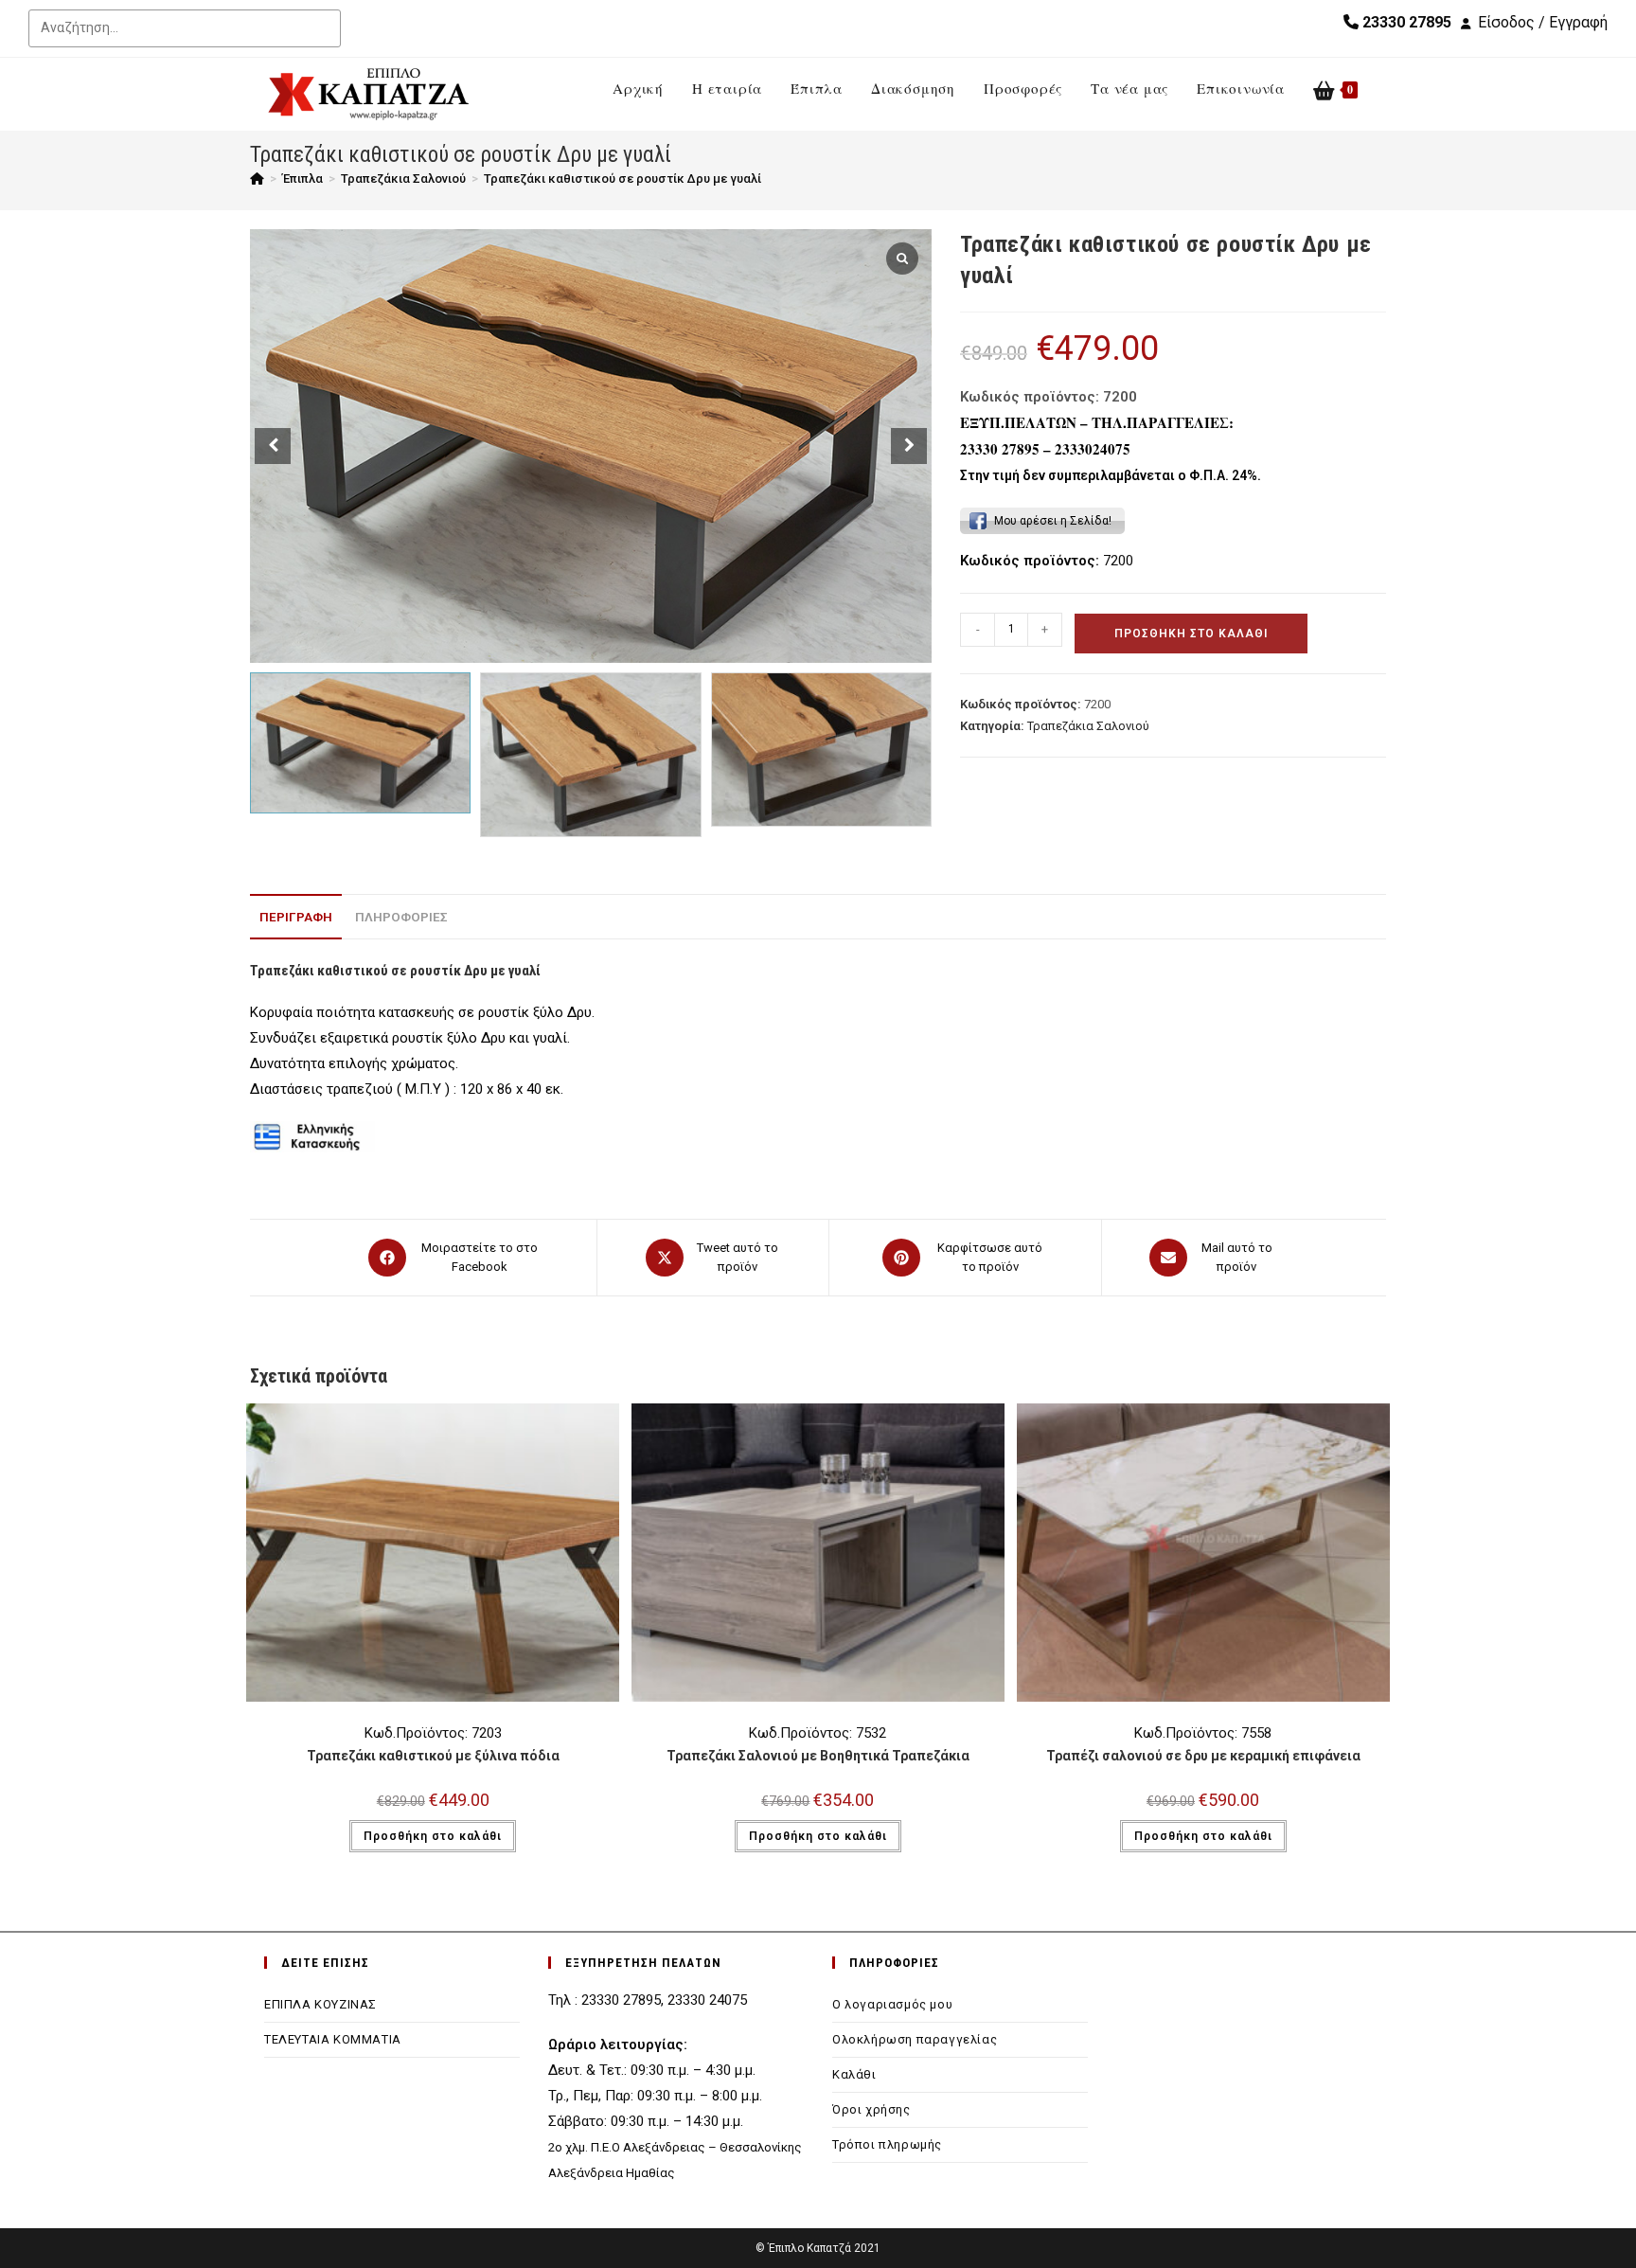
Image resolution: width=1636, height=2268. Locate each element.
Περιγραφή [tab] (296, 917)
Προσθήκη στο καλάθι (1191, 634)
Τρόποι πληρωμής (887, 2144)
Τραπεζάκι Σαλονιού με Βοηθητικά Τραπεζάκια (818, 1756)
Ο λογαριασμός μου (892, 2004)
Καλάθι (854, 2074)
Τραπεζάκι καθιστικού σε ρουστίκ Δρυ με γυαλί (622, 179)
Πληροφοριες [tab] (401, 917)
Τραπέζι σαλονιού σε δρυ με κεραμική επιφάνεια (1203, 1756)
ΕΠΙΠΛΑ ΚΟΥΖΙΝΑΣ (320, 2004)
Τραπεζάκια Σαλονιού (1088, 726)
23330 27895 (1405, 22)
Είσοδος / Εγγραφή (1543, 22)
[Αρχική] (257, 179)
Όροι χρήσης (871, 2109)
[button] (909, 446)
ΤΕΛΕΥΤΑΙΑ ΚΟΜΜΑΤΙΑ (333, 2039)
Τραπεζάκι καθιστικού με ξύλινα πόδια (433, 1756)
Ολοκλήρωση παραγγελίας (915, 2039)
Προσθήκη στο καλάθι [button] (433, 1836)
